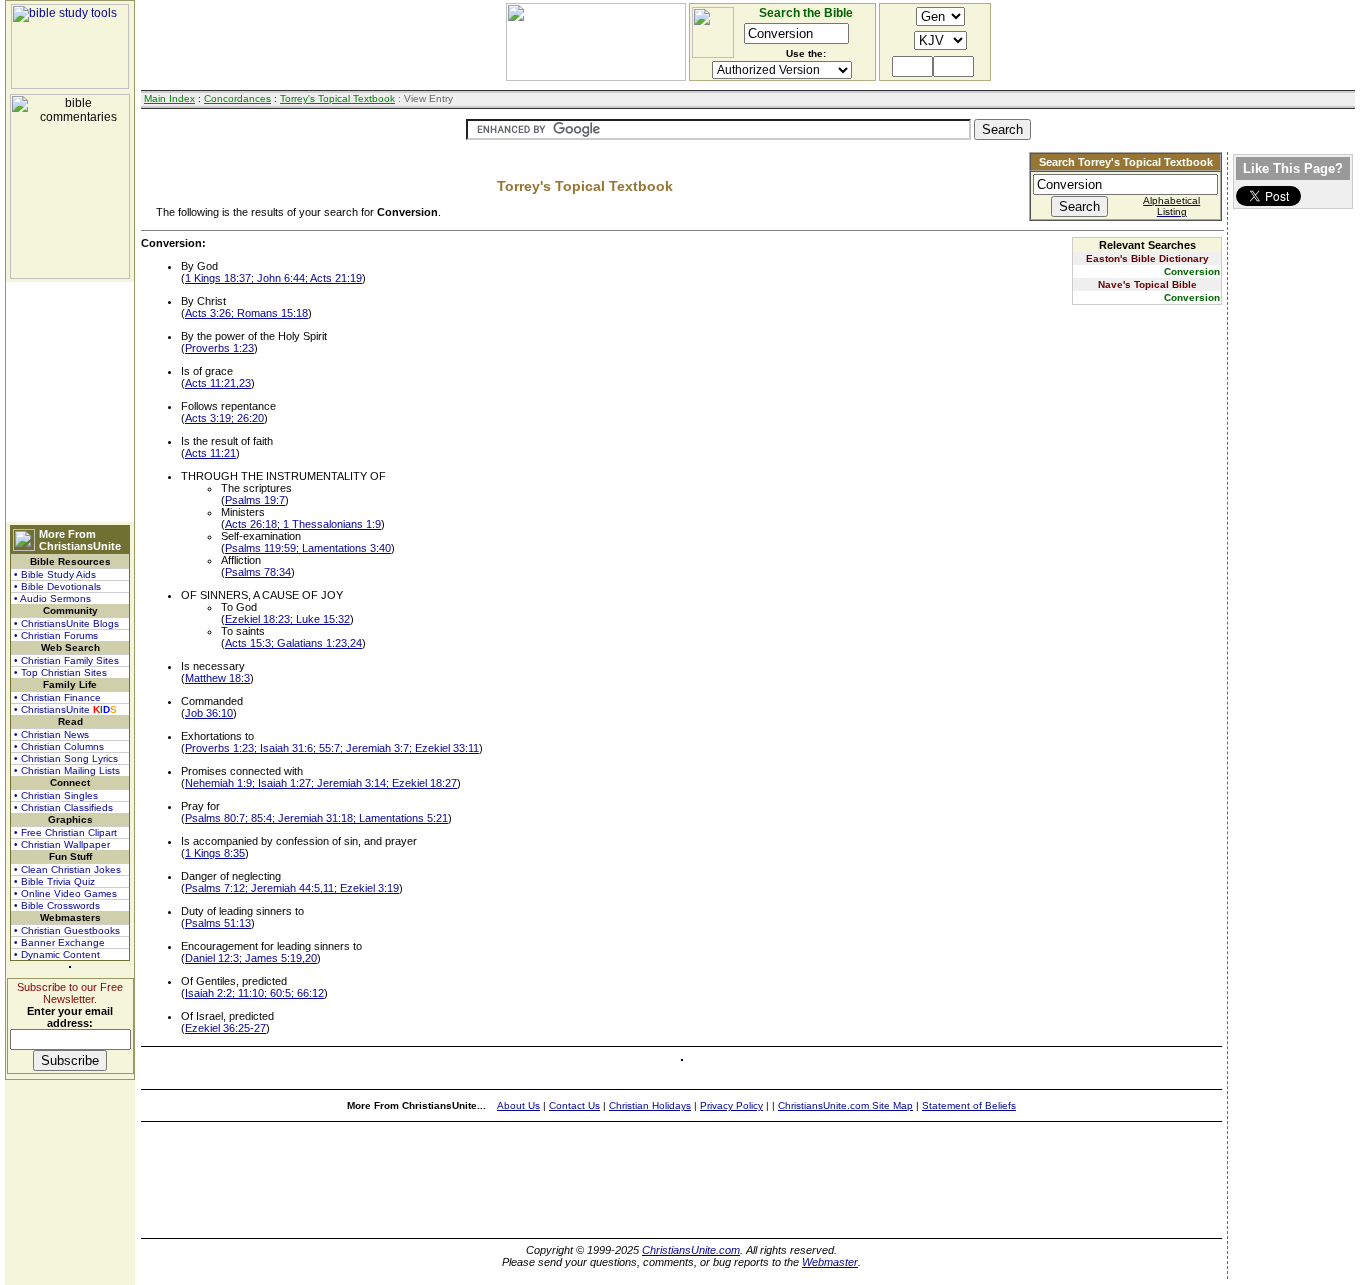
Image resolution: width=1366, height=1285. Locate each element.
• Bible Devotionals (57, 586)
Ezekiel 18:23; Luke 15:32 (287, 619)
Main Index (169, 98)
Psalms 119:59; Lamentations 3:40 (308, 548)
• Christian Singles (56, 795)
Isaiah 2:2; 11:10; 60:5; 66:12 (254, 993)
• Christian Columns (59, 746)
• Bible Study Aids (55, 574)
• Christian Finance (57, 697)
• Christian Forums (56, 635)
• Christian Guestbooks (67, 930)
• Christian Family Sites (66, 660)
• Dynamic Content (57, 954)
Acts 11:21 (210, 453)
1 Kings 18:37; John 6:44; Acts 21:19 (273, 278)
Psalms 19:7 (255, 500)
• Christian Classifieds (63, 807)
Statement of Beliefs (969, 1105)
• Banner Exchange (59, 942)
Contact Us (574, 1105)
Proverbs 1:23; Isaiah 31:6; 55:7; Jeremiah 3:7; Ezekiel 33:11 (332, 748)
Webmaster (830, 1262)
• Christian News (51, 734)
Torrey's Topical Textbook (337, 98)
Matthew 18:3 (217, 678)
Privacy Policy (731, 1105)
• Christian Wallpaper (62, 844)
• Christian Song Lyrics (66, 758)
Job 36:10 (209, 713)
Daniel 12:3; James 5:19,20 (251, 958)
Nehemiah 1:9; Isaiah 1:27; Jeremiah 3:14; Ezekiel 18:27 (321, 783)
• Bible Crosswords (57, 905)
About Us (518, 1105)
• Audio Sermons (52, 598)
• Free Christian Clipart (65, 832)
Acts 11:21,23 (218, 383)
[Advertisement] (70, 402)
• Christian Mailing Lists (67, 770)
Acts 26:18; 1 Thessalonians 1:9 (303, 524)
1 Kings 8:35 (215, 853)
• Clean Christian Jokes (67, 869)
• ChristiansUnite (65, 709)
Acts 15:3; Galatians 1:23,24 (293, 643)
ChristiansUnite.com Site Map (845, 1105)
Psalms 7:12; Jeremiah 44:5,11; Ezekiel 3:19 (292, 888)
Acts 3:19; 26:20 (224, 418)
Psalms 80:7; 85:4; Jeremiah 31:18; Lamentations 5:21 (316, 818)
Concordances (237, 98)
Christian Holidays (650, 1105)
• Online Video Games (65, 893)
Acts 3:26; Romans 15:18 (246, 313)
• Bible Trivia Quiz (54, 881)
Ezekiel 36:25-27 (225, 1028)
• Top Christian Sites (60, 672)
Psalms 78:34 (258, 572)
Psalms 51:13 (218, 923)
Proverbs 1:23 (219, 348)
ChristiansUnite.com (691, 1250)
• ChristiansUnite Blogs (66, 623)
